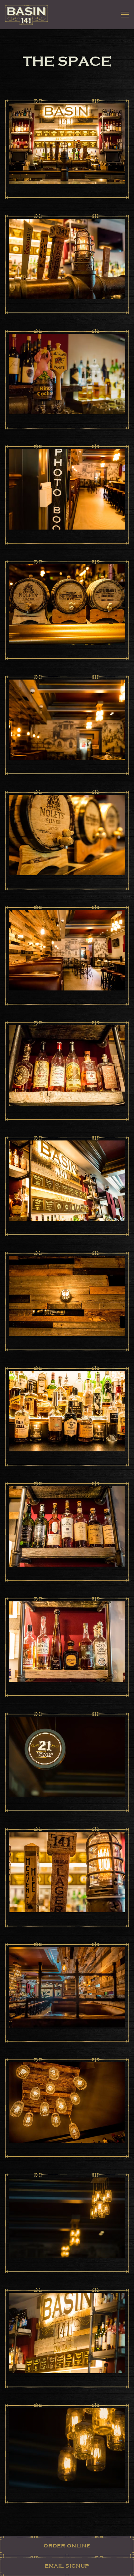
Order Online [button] (67, 2546)
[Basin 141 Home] (26, 15)
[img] (67, 149)
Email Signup (67, 2566)
